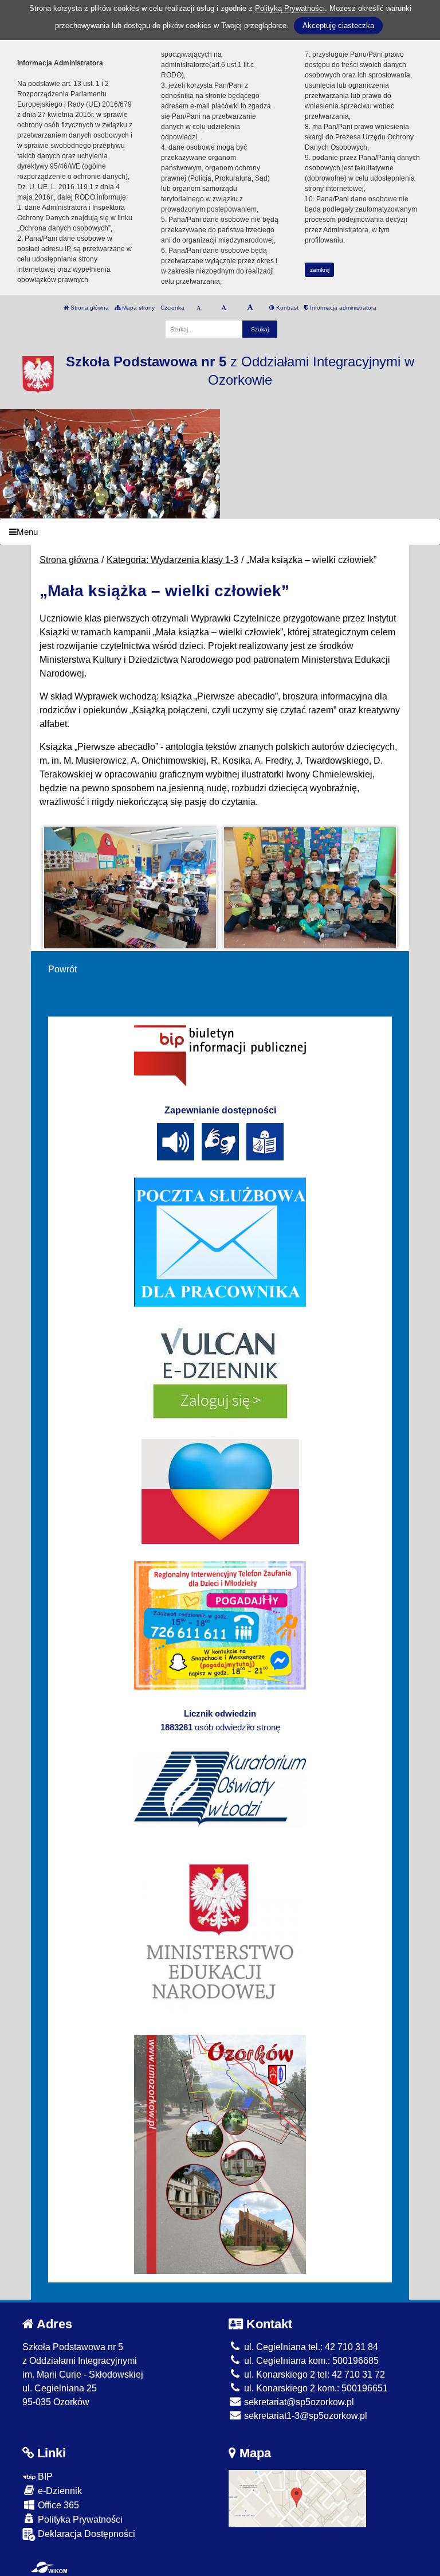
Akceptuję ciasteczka (338, 26)
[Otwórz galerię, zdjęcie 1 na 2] (129, 888)
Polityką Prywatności (290, 8)
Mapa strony (137, 308)
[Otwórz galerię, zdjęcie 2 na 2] (310, 888)
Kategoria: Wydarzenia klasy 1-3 (172, 560)
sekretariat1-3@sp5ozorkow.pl (305, 2416)
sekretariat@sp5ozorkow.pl (298, 2402)
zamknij (320, 270)
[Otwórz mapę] (297, 2498)
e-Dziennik (59, 2491)
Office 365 (57, 2505)
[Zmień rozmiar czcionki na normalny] (199, 308)
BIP (44, 2477)
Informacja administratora (342, 308)
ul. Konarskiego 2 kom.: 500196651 (315, 2388)
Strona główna (89, 308)
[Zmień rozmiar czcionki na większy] (224, 308)
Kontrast (286, 308)
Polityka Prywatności (79, 2520)
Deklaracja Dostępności (85, 2534)
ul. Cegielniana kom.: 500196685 (310, 2361)
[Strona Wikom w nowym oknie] (49, 2567)
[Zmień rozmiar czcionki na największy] (250, 308)
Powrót (62, 969)
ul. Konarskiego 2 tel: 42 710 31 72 (313, 2374)
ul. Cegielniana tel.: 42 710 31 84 (310, 2347)
